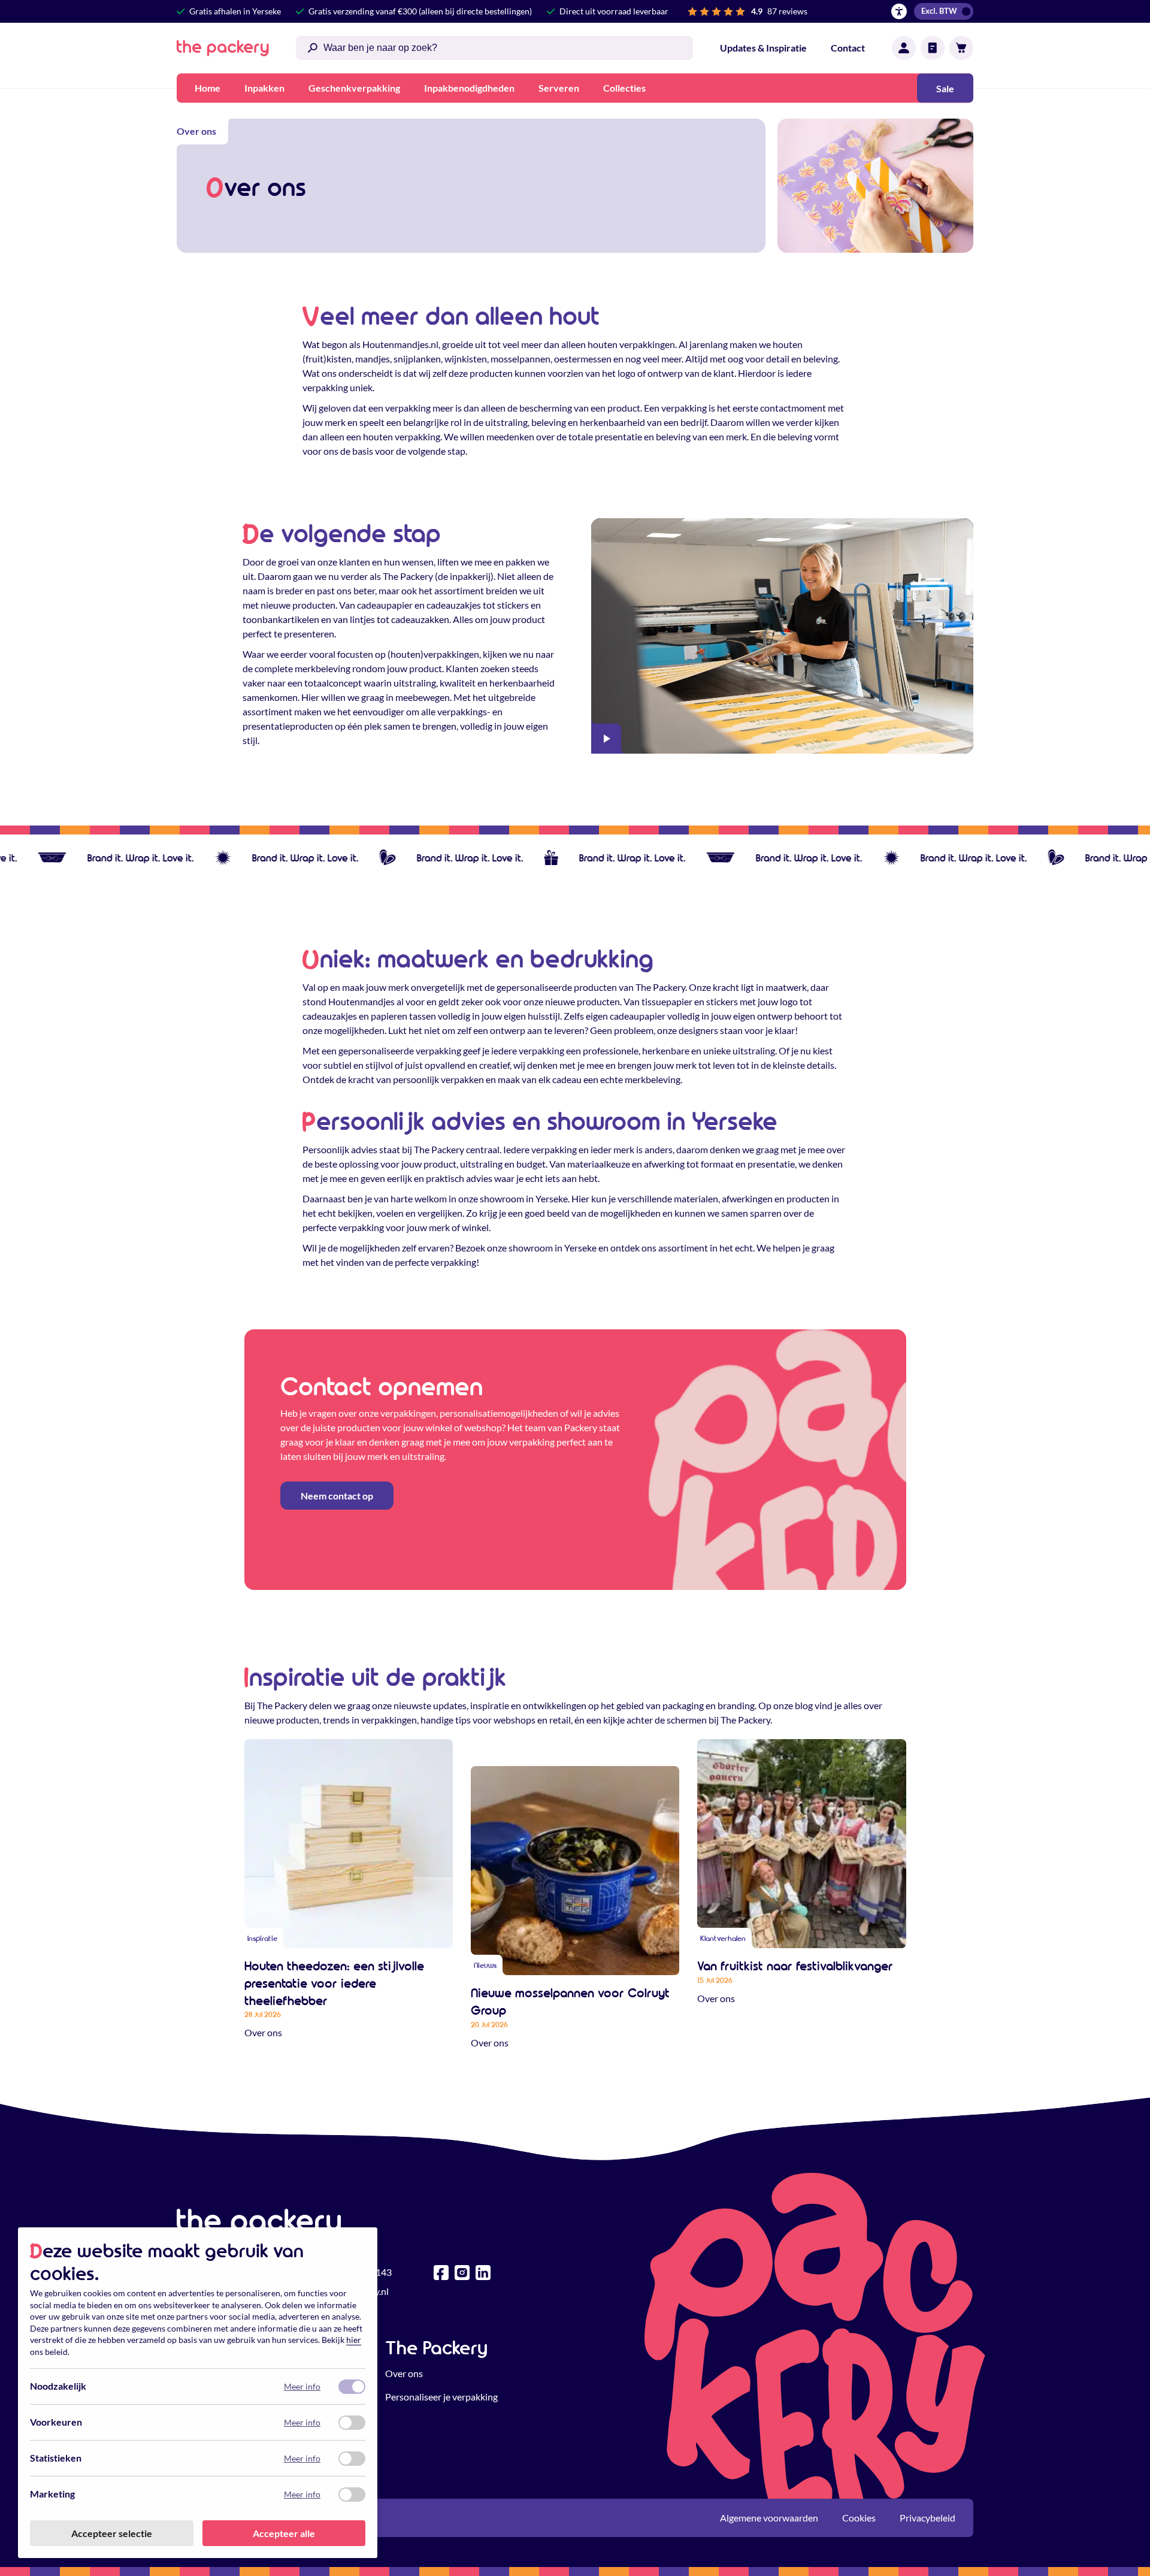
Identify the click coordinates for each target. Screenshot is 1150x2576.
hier (354, 2340)
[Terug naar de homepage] (223, 48)
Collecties (624, 88)
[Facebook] (441, 2273)
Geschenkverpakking (354, 88)
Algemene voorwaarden (769, 2518)
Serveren (559, 88)
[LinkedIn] (483, 2273)
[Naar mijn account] (904, 48)
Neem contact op (337, 1496)
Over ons (404, 2373)
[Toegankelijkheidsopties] (899, 11)
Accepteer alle (284, 2533)
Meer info (302, 2386)
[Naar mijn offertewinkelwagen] (933, 48)
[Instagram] (462, 2273)
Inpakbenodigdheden (469, 88)
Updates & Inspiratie (763, 48)
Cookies (859, 2518)
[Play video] (606, 739)
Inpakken (264, 88)
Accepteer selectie (112, 2533)
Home (208, 88)
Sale (945, 88)
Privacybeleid (927, 2518)
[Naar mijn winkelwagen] (961, 48)
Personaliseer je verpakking (441, 2397)
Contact (848, 48)
